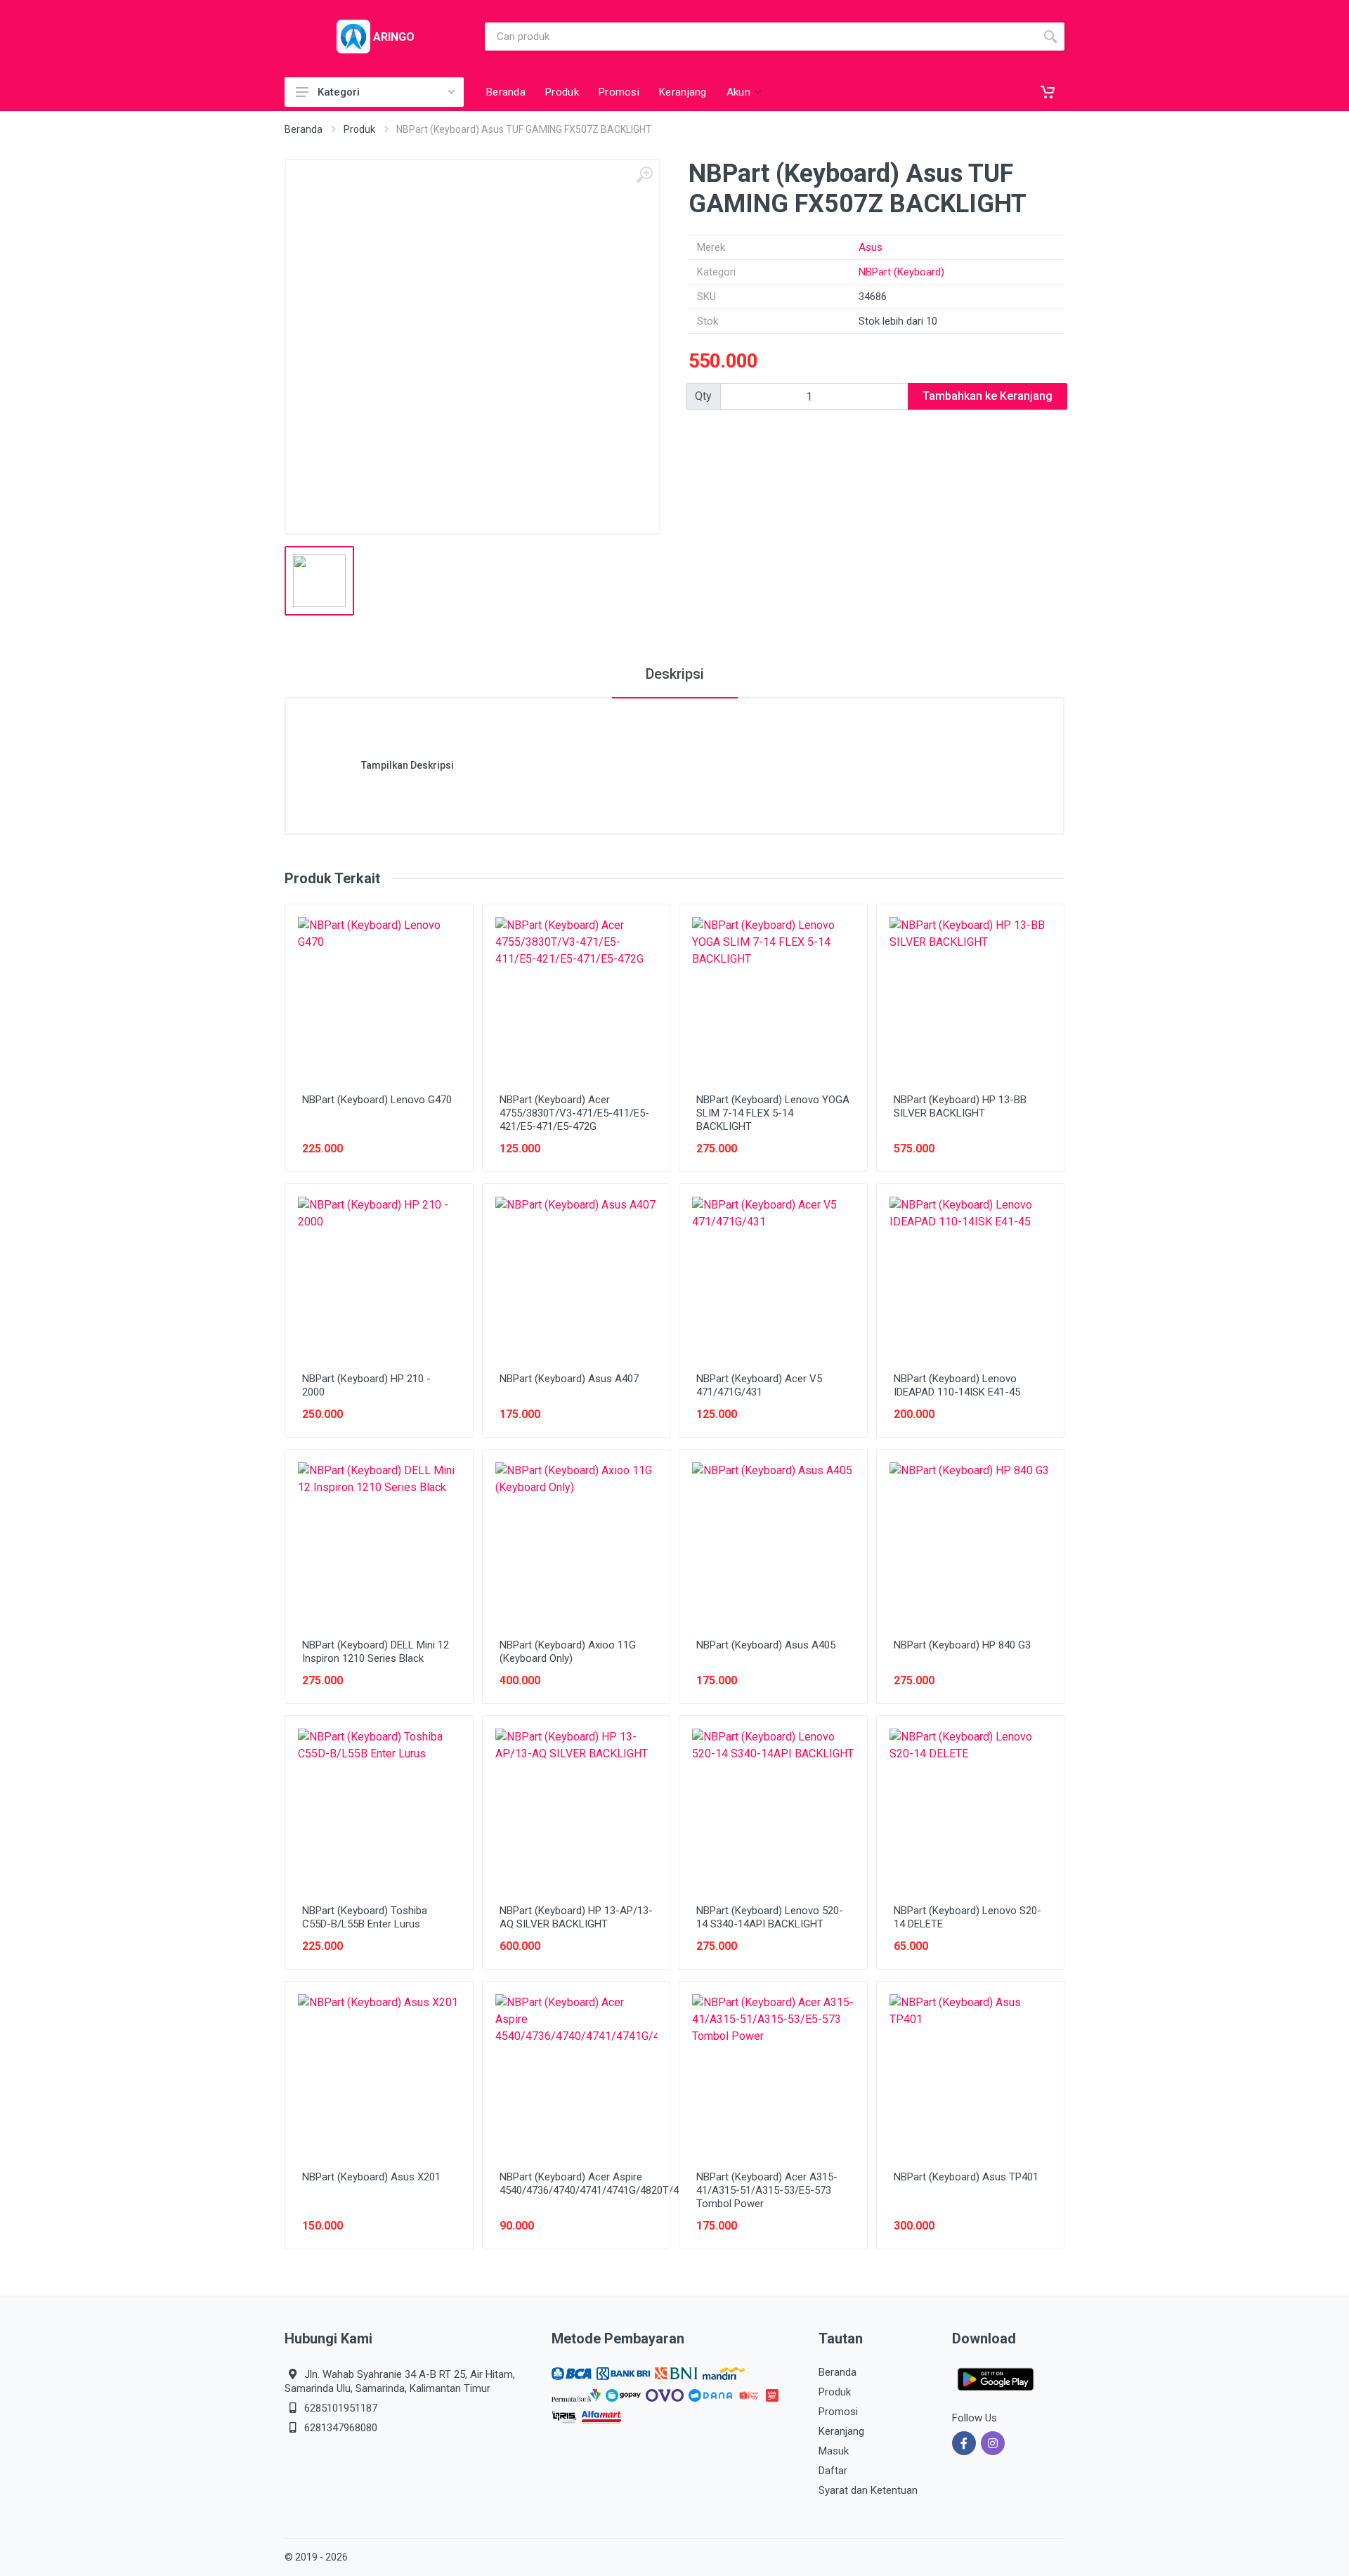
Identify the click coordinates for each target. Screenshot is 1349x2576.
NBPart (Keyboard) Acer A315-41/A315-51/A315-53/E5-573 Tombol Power (767, 2190)
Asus (871, 247)
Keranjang (841, 2431)
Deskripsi (675, 674)
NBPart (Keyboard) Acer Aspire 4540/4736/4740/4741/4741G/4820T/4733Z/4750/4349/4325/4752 (654, 2184)
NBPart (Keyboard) (901, 272)
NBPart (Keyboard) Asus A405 (766, 1645)
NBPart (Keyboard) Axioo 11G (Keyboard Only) (568, 1652)
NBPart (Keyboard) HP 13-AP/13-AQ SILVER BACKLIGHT (576, 1917)
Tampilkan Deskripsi (408, 765)
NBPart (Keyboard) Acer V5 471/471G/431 (759, 1385)
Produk (359, 129)
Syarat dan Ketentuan (868, 2490)
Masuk (834, 2451)
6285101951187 (341, 2408)
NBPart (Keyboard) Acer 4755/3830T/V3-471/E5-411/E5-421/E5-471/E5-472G (574, 1113)
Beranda (304, 129)
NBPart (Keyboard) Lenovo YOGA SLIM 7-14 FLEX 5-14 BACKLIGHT (773, 1113)
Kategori (339, 92)
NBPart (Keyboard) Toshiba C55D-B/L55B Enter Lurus (365, 1917)
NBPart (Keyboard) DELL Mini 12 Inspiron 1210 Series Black (376, 1652)
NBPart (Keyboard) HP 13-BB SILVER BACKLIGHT (960, 1106)
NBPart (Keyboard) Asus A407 (569, 1379)
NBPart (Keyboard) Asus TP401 (966, 2177)
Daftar (833, 2471)
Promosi (838, 2412)
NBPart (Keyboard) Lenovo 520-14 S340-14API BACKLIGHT (770, 1917)
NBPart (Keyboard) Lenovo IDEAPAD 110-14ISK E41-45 (957, 1385)
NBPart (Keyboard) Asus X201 (371, 2177)
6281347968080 (341, 2428)
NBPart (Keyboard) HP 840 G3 (962, 1645)
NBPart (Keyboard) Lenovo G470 (377, 1100)
